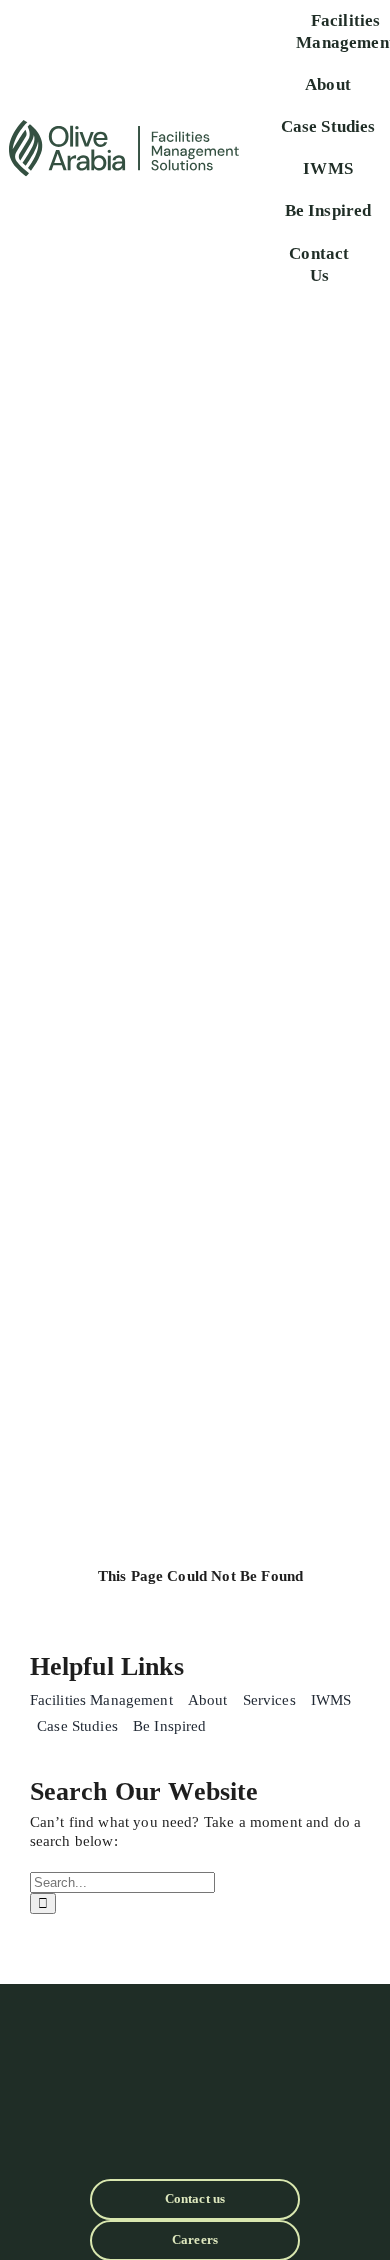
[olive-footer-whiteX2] (195, 2026)
